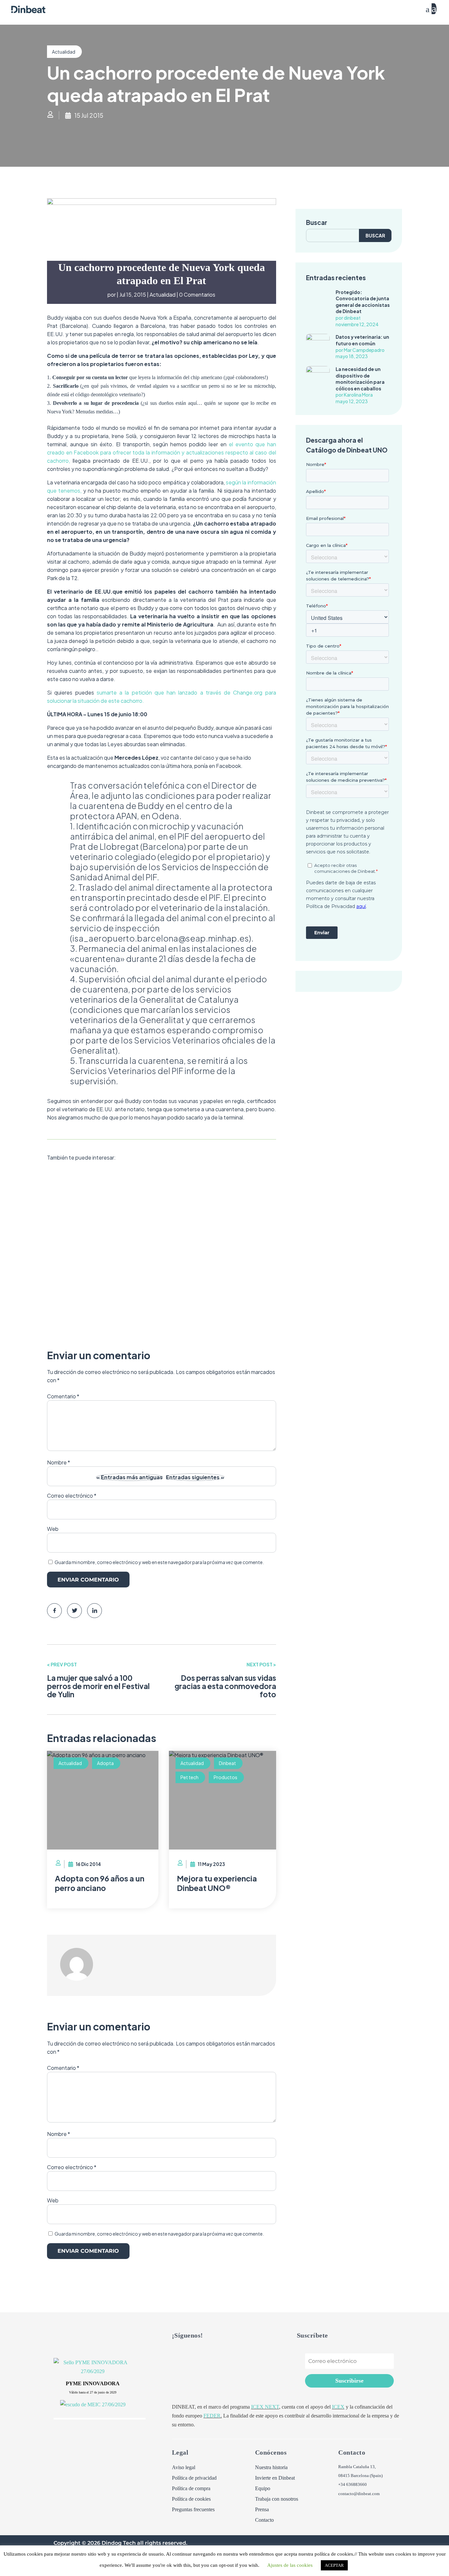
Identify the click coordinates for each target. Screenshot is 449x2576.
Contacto (264, 2520)
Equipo (263, 2489)
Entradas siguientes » (195, 1477)
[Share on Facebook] (54, 1611)
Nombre (59, 2134)
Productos (225, 1777)
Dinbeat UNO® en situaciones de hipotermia (146, 1391)
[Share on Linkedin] (95, 1611)
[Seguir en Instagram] (217, 2354)
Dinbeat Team (77, 1208)
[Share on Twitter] (74, 1611)
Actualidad (64, 52)
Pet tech (189, 1777)
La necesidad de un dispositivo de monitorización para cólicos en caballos (360, 379)
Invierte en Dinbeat (275, 2478)
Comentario (63, 2068)
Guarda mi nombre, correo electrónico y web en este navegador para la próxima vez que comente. (159, 1562)
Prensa (262, 2510)
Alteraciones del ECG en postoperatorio (137, 1292)
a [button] (428, 9)
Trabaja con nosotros (277, 2499)
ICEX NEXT (265, 2407)
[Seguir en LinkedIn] (203, 2354)
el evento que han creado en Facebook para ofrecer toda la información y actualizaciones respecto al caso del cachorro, (162, 452)
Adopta (105, 1763)
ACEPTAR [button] (334, 2565)
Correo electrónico (72, 1496)
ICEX (338, 2407)
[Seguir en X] (177, 2354)
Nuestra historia (271, 2467)
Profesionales (183, 1208)
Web (53, 1529)
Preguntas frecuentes (193, 2510)
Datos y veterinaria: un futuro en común (362, 340)
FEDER (212, 2416)
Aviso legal (184, 2467)
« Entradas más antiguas (130, 1477)
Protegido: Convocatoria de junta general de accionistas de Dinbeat (363, 302)
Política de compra (191, 2489)
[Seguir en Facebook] (190, 2354)
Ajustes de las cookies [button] (290, 2565)
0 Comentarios (197, 294)
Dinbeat (158, 1208)
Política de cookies (191, 2499)
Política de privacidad (194, 2478)
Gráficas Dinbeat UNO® (103, 1192)
